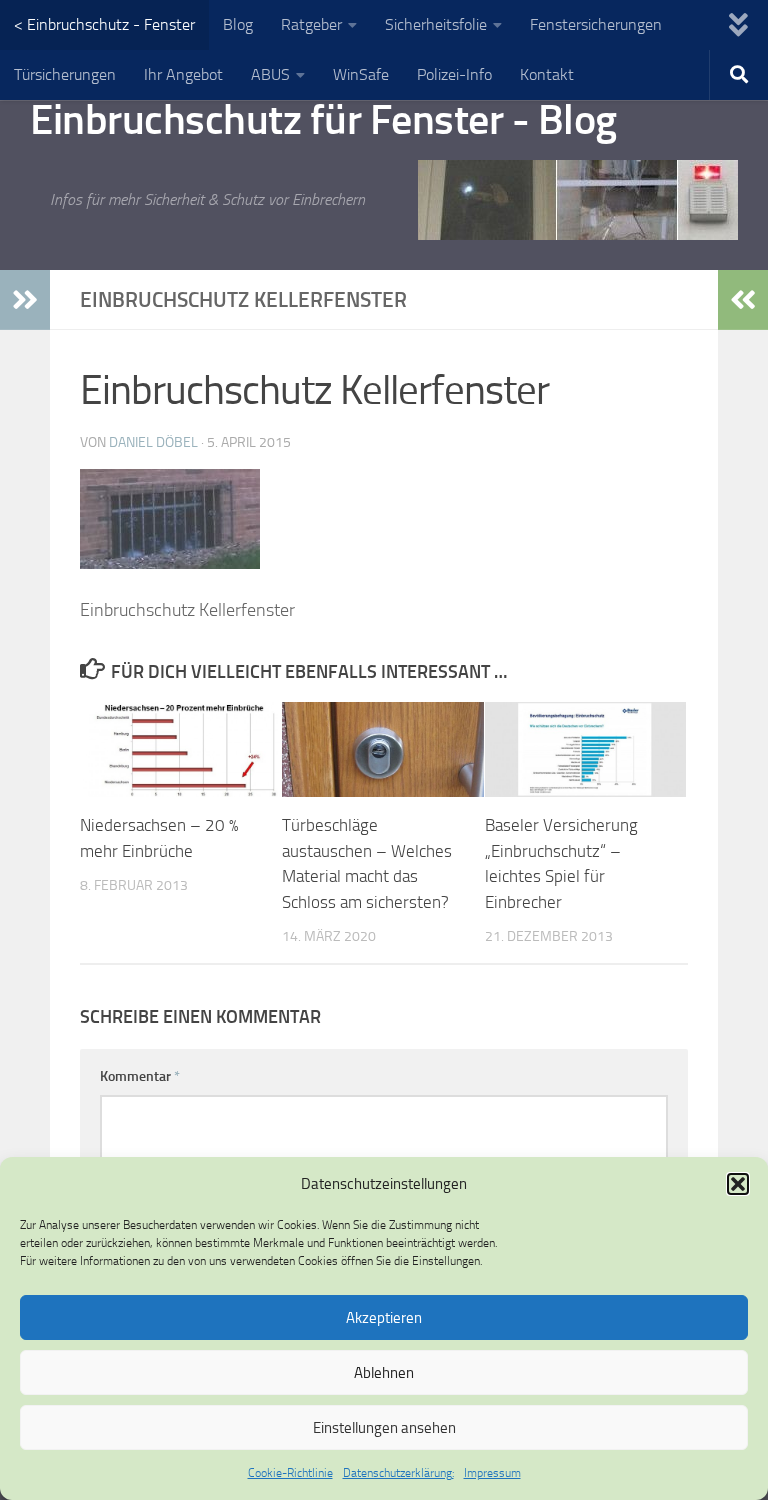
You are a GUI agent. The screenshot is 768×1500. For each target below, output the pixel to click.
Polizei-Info (454, 74)
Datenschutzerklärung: (398, 1473)
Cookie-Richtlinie (290, 1473)
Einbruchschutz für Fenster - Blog (323, 120)
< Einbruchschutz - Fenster (104, 24)
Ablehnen (384, 1373)
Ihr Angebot (183, 74)
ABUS (270, 74)
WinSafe (361, 74)
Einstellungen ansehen (384, 1428)
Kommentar (140, 1076)
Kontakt (547, 74)
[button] (738, 1184)
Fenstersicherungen (596, 24)
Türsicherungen (65, 74)
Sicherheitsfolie (436, 24)
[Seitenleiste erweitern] (25, 300)
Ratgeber (311, 24)
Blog (238, 24)
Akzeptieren (384, 1318)
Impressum (492, 1473)
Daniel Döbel (153, 442)
